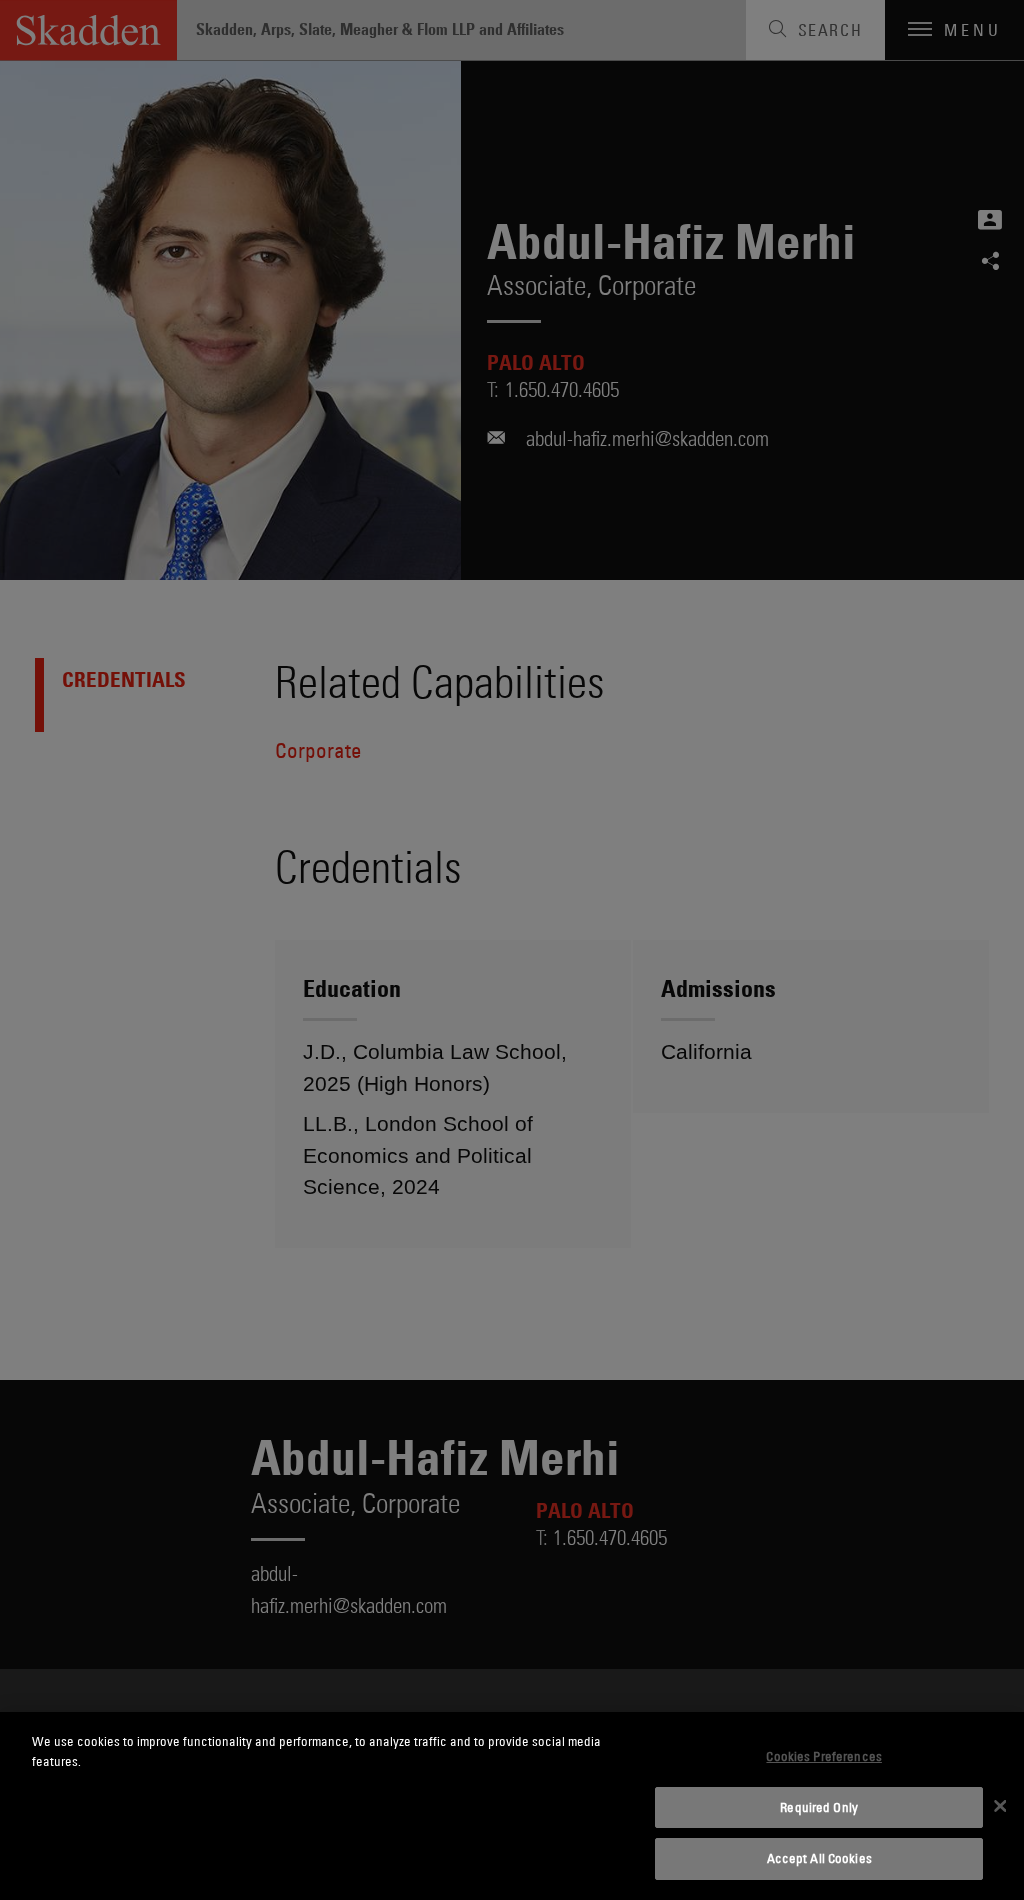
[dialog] (512, 1806)
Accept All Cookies (819, 1858)
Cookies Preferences (823, 1756)
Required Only (819, 1807)
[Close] (1000, 1806)
